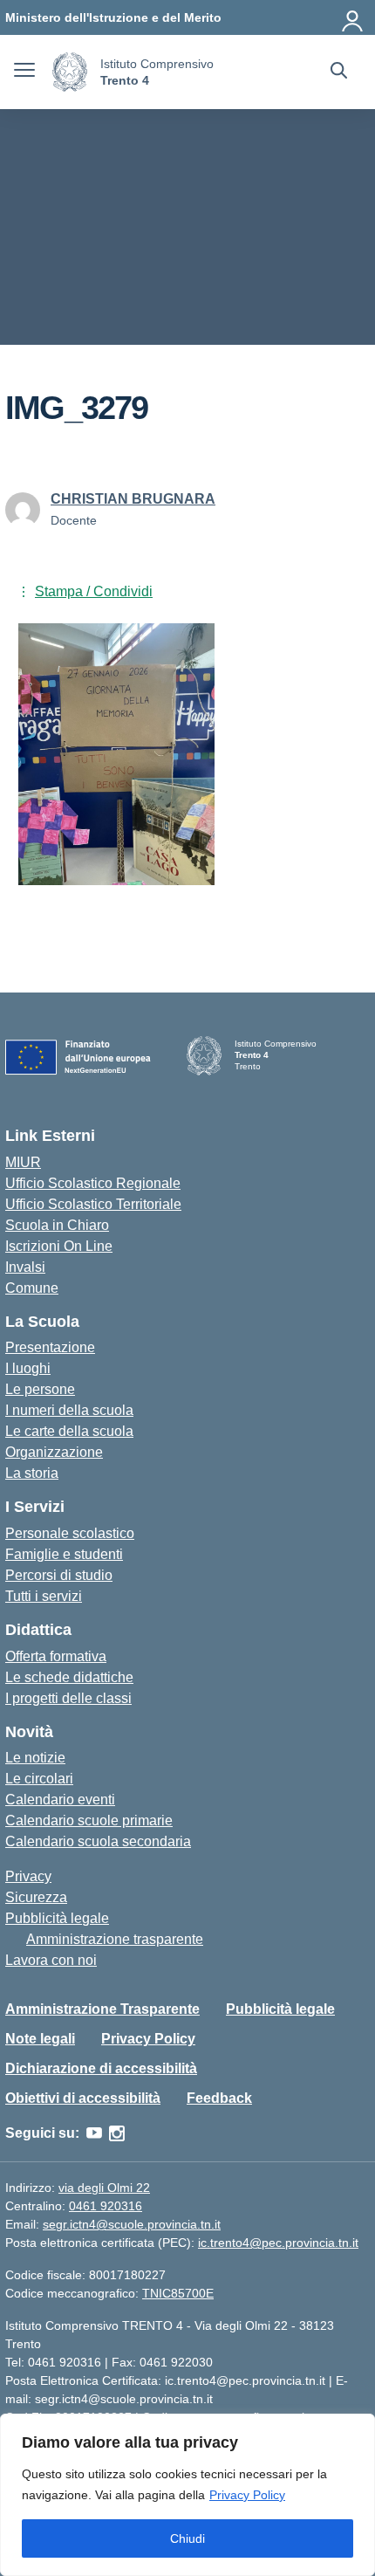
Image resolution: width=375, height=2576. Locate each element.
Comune (32, 1288)
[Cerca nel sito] (339, 72)
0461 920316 (106, 2206)
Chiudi (187, 2538)
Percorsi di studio (59, 1575)
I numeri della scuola (69, 1410)
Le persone (40, 1389)
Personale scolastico (70, 1533)
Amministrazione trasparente (115, 1939)
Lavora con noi (51, 1960)
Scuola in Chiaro (57, 1225)
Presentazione (50, 1347)
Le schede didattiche (69, 1677)
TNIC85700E (178, 2293)
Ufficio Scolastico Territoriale (93, 1204)
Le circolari (39, 1779)
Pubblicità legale (57, 1918)
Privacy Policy (247, 2495)
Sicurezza (36, 1897)
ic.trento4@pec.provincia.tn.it (278, 2243)
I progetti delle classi (68, 1698)
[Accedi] (353, 17)
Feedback (219, 2098)
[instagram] (117, 2133)
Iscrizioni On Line (59, 1246)
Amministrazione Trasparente (102, 2009)
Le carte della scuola (69, 1431)
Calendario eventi (60, 1800)
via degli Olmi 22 (104, 2188)
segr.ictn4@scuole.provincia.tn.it (132, 2224)
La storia (32, 1473)
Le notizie (35, 1758)
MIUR (23, 1162)
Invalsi (25, 1267)
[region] (187, 2495)
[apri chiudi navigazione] (24, 72)
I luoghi (28, 1368)
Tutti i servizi (44, 1596)
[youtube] (94, 2133)
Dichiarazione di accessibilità (101, 2068)
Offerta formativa (56, 1656)
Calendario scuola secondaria (98, 1841)
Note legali (40, 2039)
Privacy (28, 1876)
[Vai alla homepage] (70, 72)
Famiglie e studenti (64, 1554)
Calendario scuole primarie (89, 1820)
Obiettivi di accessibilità (83, 2098)
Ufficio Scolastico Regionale (93, 1183)
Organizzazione (54, 1452)
